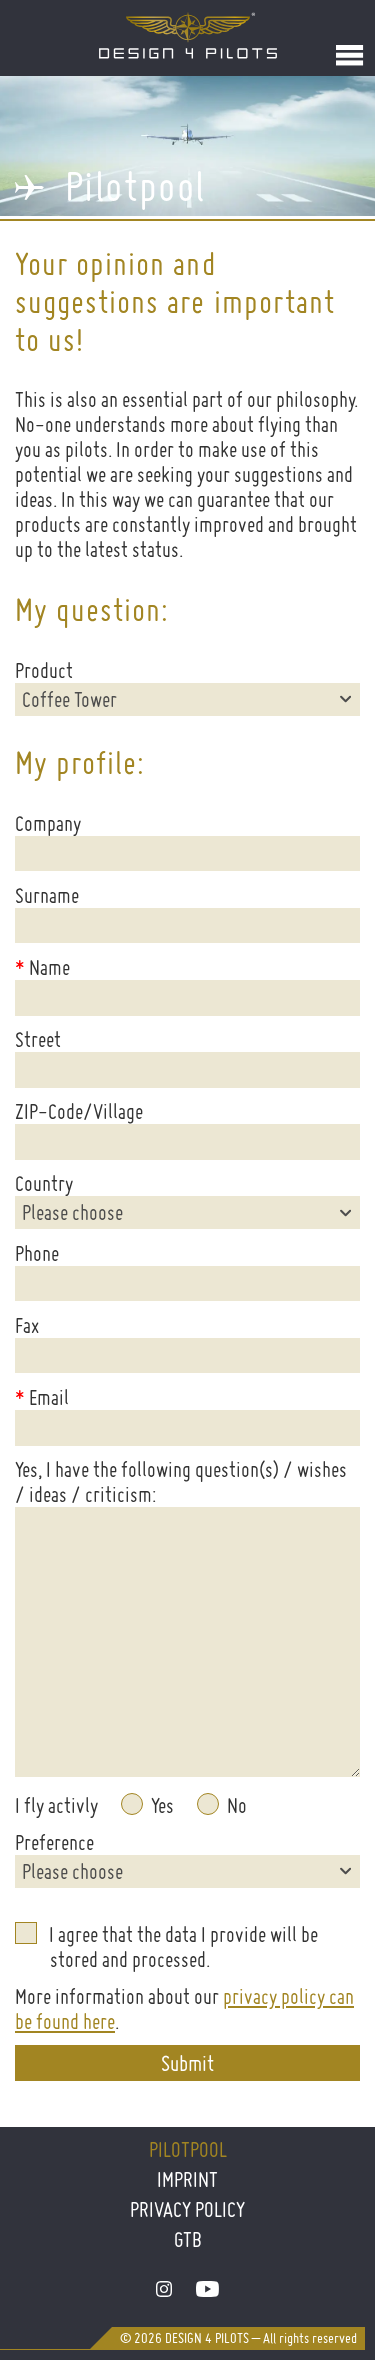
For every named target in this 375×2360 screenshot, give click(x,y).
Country (44, 1183)
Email (42, 1397)
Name (42, 967)
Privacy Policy (187, 2209)
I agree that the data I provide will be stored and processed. (183, 1947)
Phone (37, 1253)
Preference (54, 1842)
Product (44, 670)
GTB (188, 2239)
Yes (162, 1805)
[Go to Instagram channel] (164, 2289)
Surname (47, 895)
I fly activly (56, 1805)
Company (48, 823)
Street (38, 1039)
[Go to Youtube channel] (207, 2289)
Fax (27, 1325)
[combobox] (187, 699)
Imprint (187, 2179)
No (237, 1805)
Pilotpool (188, 2149)
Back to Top (322, 2287)
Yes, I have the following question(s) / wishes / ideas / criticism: (181, 1482)
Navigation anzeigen (350, 55)
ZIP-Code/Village (79, 1111)
